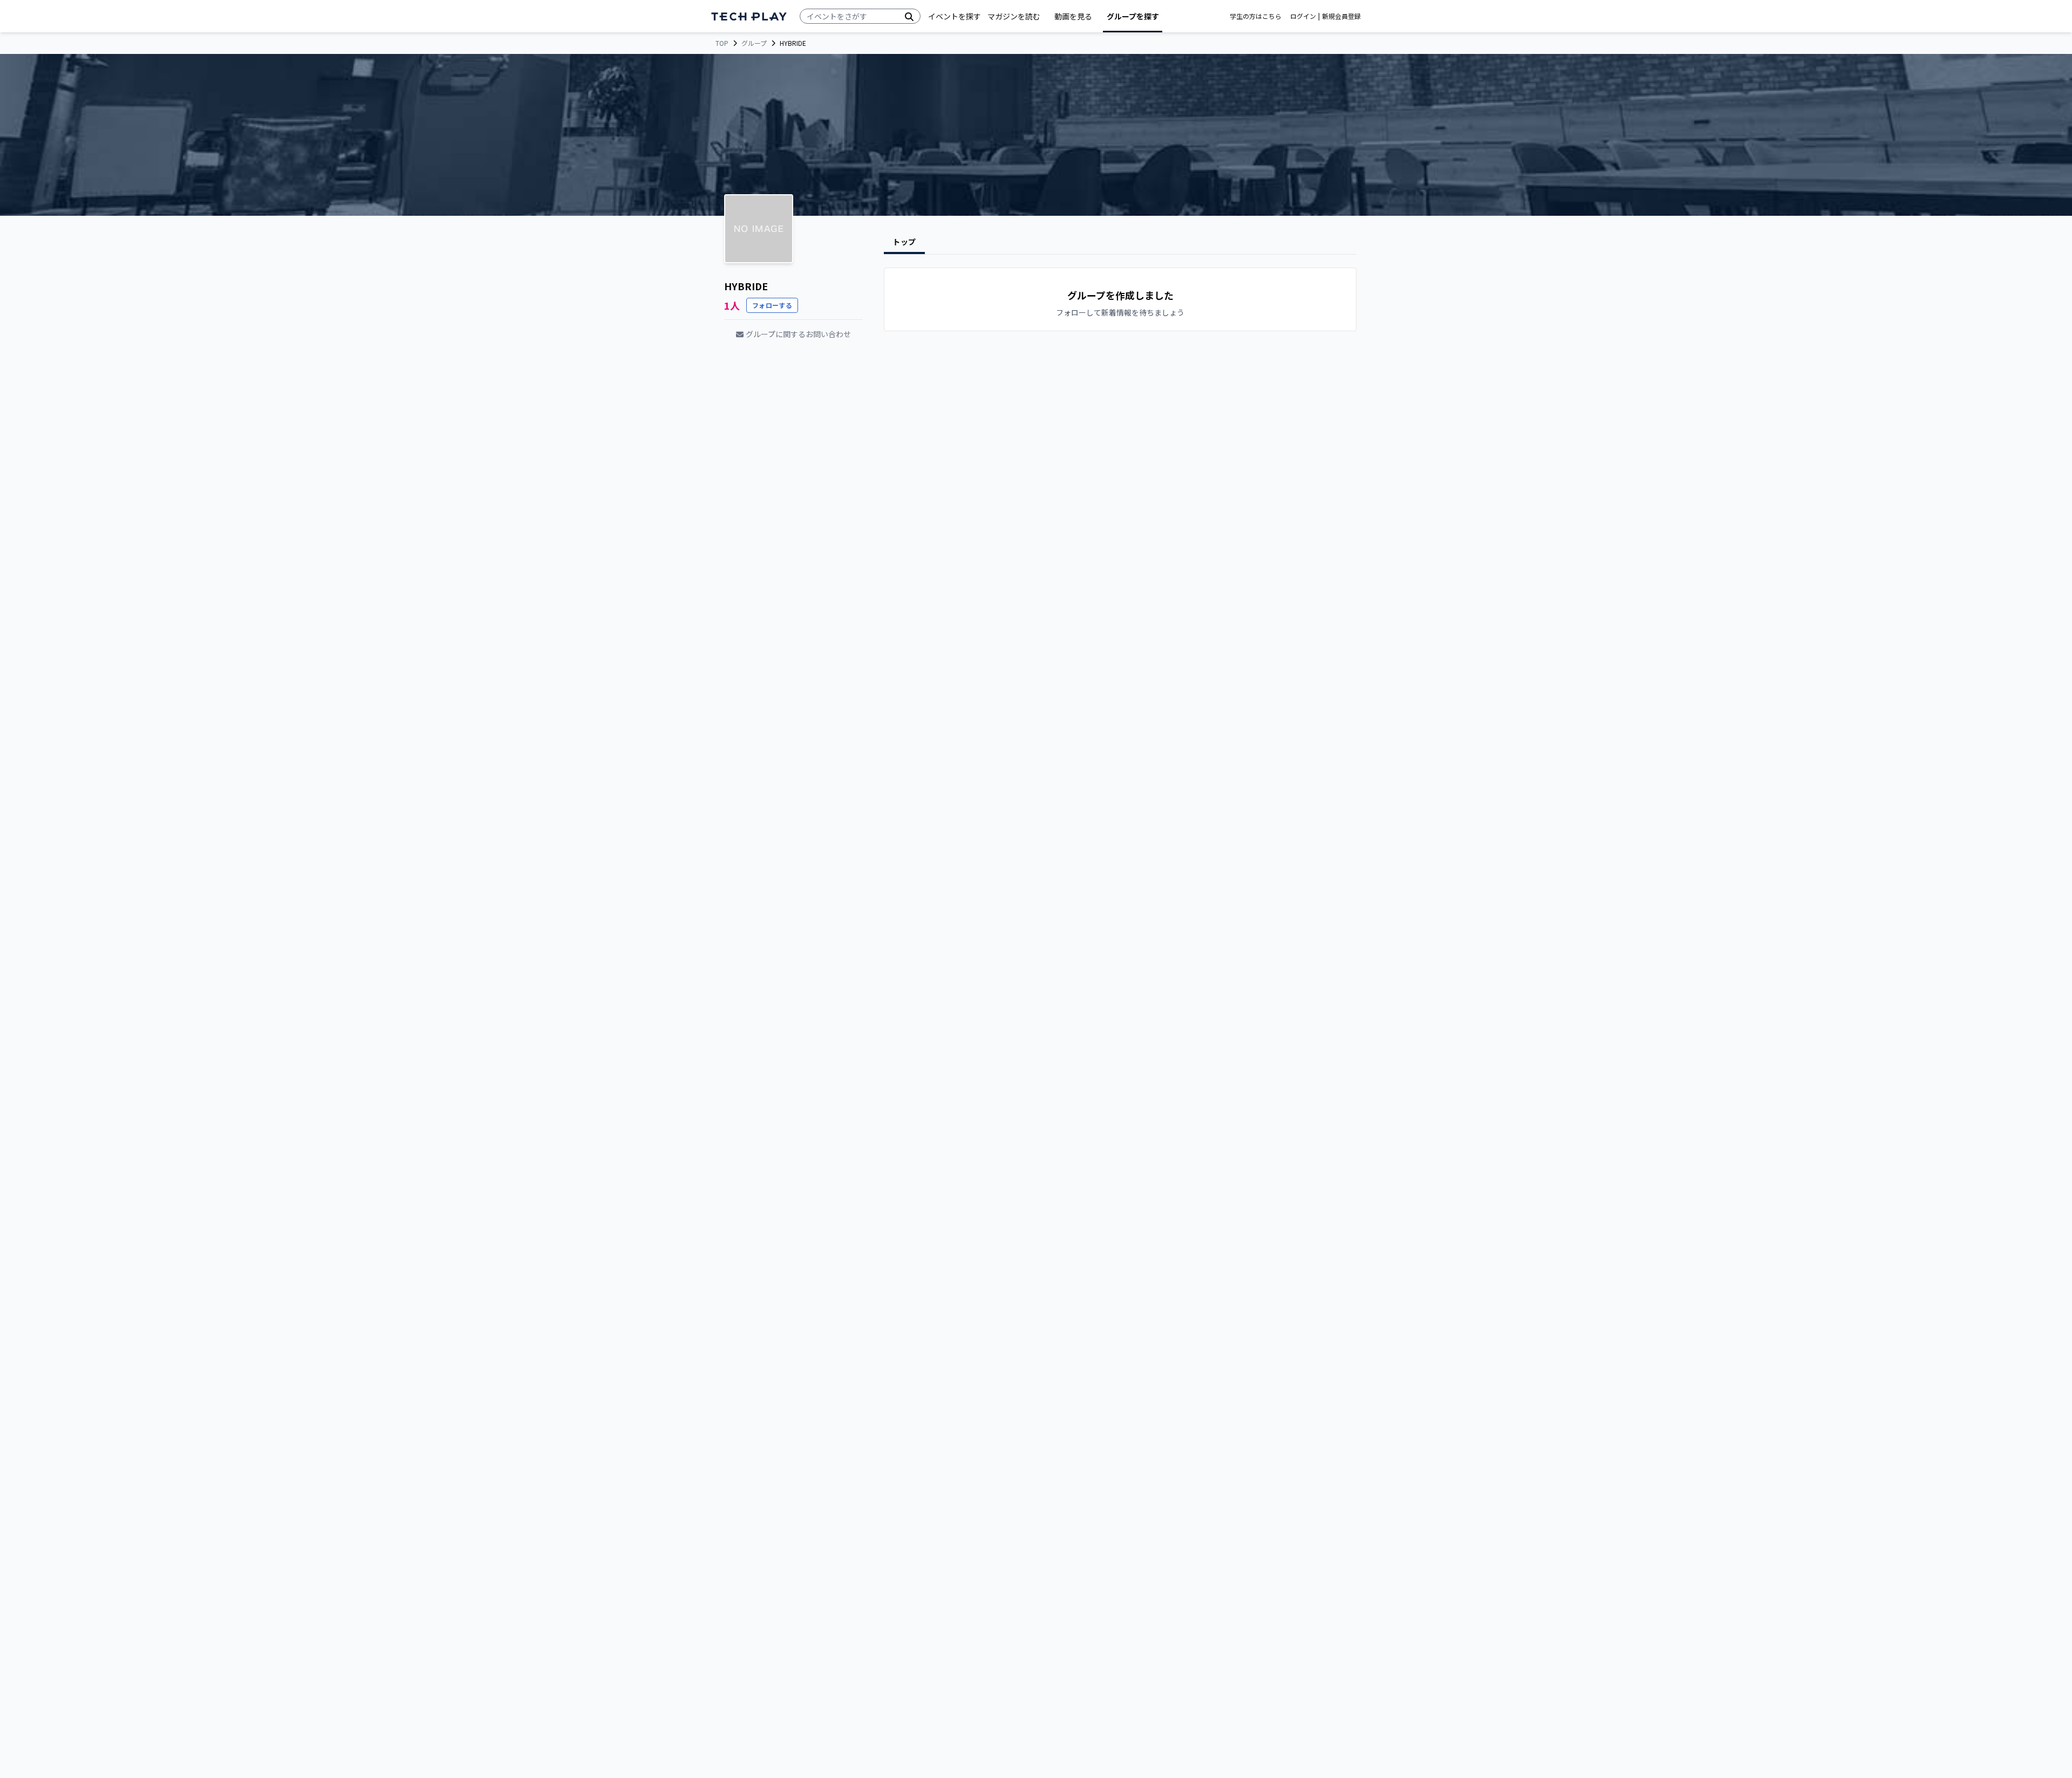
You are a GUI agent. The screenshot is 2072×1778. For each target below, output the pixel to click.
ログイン (1303, 16)
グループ (754, 43)
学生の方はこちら (1256, 16)
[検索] (909, 16)
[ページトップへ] (749, 16)
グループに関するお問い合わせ (798, 334)
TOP (722, 43)
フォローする (772, 305)
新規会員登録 (1341, 16)
